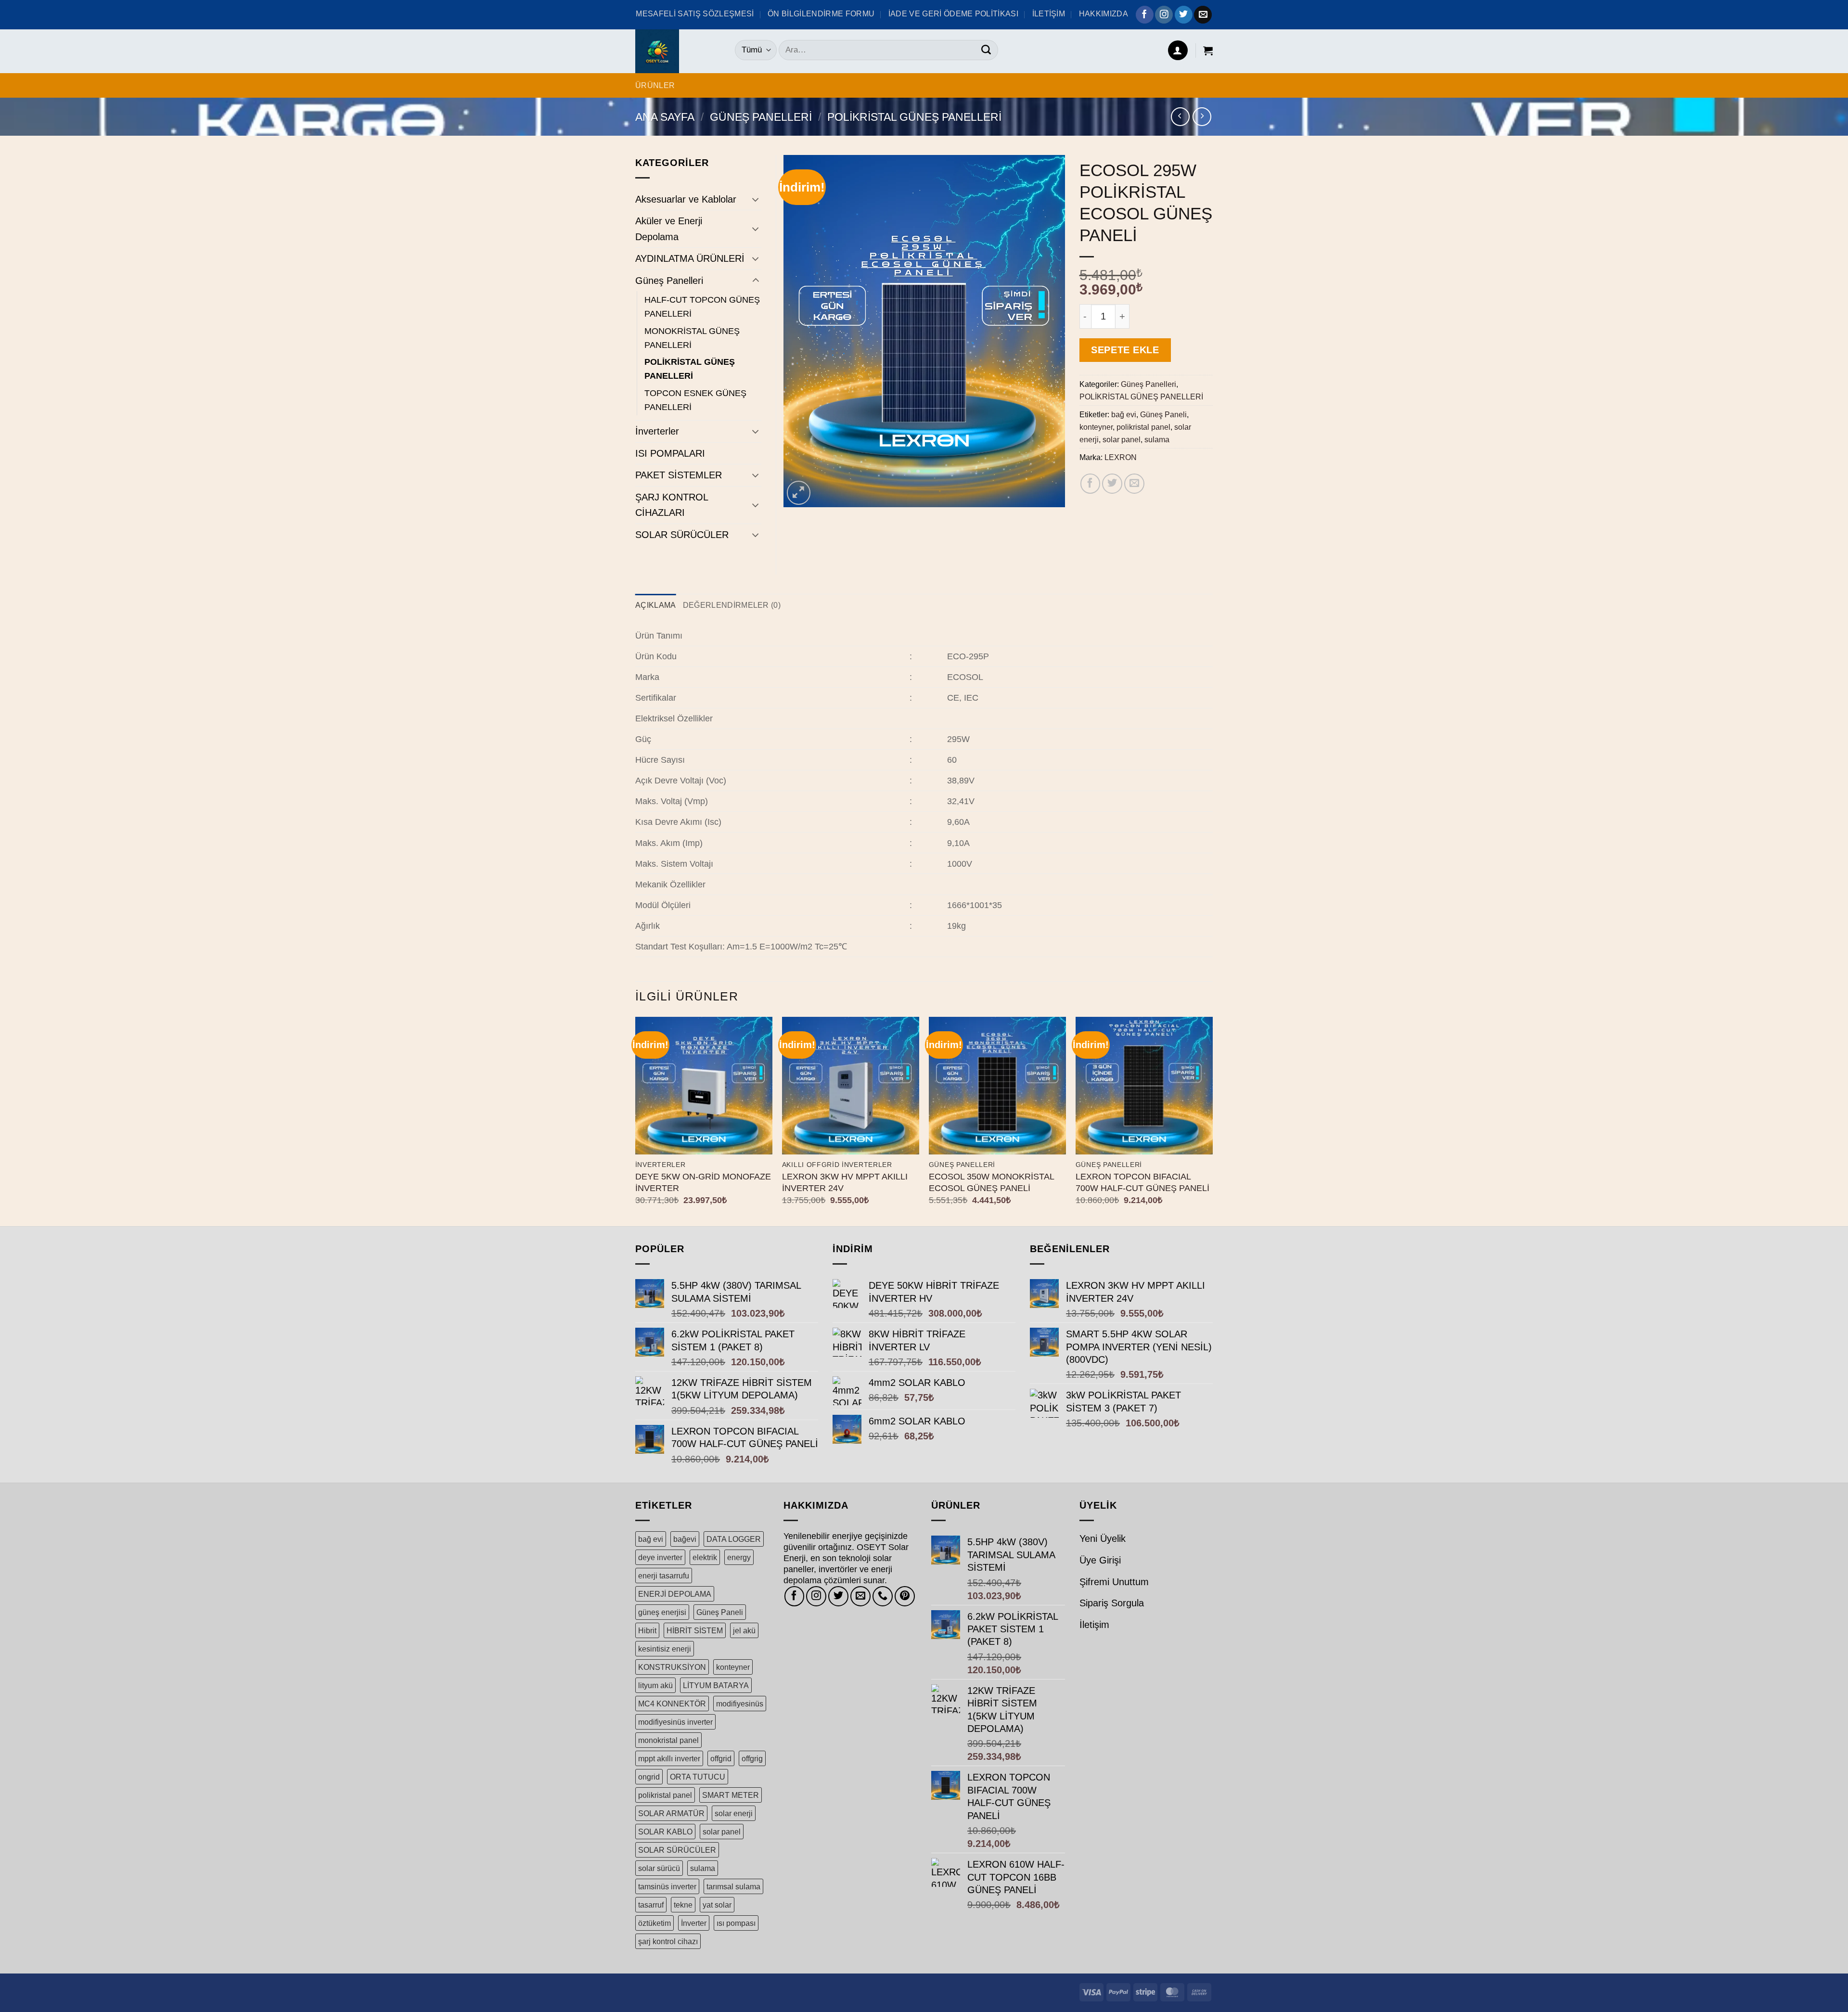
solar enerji (734, 1813)
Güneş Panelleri (761, 117)
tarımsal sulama (733, 1886)
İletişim (1094, 1625)
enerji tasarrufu (664, 1576)
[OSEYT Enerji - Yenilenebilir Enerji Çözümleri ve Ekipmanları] (678, 51)
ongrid (649, 1777)
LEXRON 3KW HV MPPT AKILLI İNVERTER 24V (845, 1182)
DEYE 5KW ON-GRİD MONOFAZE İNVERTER (703, 1182)
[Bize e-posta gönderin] (1203, 15)
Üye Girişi (1100, 1560)
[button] (1178, 50)
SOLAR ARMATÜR (671, 1813)
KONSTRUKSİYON (672, 1667)
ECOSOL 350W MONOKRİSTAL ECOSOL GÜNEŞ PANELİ (991, 1182)
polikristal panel (1143, 427)
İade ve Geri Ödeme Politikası (953, 13)
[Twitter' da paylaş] (1112, 484)
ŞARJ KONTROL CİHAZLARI (672, 505)
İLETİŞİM (1049, 13)
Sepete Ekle (1125, 350)
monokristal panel (668, 1740)
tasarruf (651, 1905)
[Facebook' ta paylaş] (1091, 484)
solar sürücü (659, 1868)
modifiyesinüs (740, 1704)
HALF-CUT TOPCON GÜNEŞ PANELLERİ (702, 307)
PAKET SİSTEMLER (679, 475)
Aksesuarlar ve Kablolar (686, 199)
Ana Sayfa (665, 117)
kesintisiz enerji (665, 1649)
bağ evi (1124, 414)
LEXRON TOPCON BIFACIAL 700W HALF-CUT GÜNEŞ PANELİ (1142, 1182)
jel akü (744, 1630)
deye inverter (660, 1557)
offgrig (752, 1758)
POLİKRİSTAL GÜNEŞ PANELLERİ (914, 117)
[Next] (1212, 1121)
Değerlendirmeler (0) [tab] (732, 605)
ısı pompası (736, 1923)
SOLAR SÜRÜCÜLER (682, 535)
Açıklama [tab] (656, 605)
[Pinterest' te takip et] (905, 1596)
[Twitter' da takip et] (1184, 15)
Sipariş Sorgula (1112, 1603)
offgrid (721, 1758)
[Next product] (1180, 117)
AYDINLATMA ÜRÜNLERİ (690, 258)
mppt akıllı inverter (669, 1758)
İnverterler (657, 431)
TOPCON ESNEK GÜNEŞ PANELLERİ (695, 400)
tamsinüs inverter (667, 1886)
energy (739, 1557)
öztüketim (654, 1923)
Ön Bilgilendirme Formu (821, 13)
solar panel (1122, 439)
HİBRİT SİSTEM (695, 1630)
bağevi (685, 1539)
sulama (1157, 439)
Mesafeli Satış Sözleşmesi (695, 13)
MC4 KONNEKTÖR (672, 1704)
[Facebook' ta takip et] (1145, 15)
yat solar (717, 1905)
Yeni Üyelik (1103, 1538)
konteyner (1096, 427)
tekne (683, 1905)
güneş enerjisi (662, 1612)
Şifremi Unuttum (1114, 1582)
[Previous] (636, 1121)
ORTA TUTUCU (698, 1777)
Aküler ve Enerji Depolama (669, 229)
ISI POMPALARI (670, 453)
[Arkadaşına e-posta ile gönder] (1134, 484)
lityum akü (655, 1685)
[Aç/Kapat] (756, 199)
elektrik (705, 1557)
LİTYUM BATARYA (716, 1685)
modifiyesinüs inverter (675, 1722)
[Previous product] (1202, 117)
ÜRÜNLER (655, 85)
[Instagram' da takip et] (1164, 15)
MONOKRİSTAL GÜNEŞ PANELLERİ (692, 338)
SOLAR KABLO (665, 1832)
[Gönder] (986, 50)
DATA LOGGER (734, 1539)
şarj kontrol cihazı (668, 1941)
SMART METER (731, 1795)
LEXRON (1121, 457)
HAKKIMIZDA (1104, 13)
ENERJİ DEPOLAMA (675, 1594)
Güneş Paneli (1163, 414)
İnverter (694, 1923)
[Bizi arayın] (883, 1596)
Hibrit (647, 1630)
